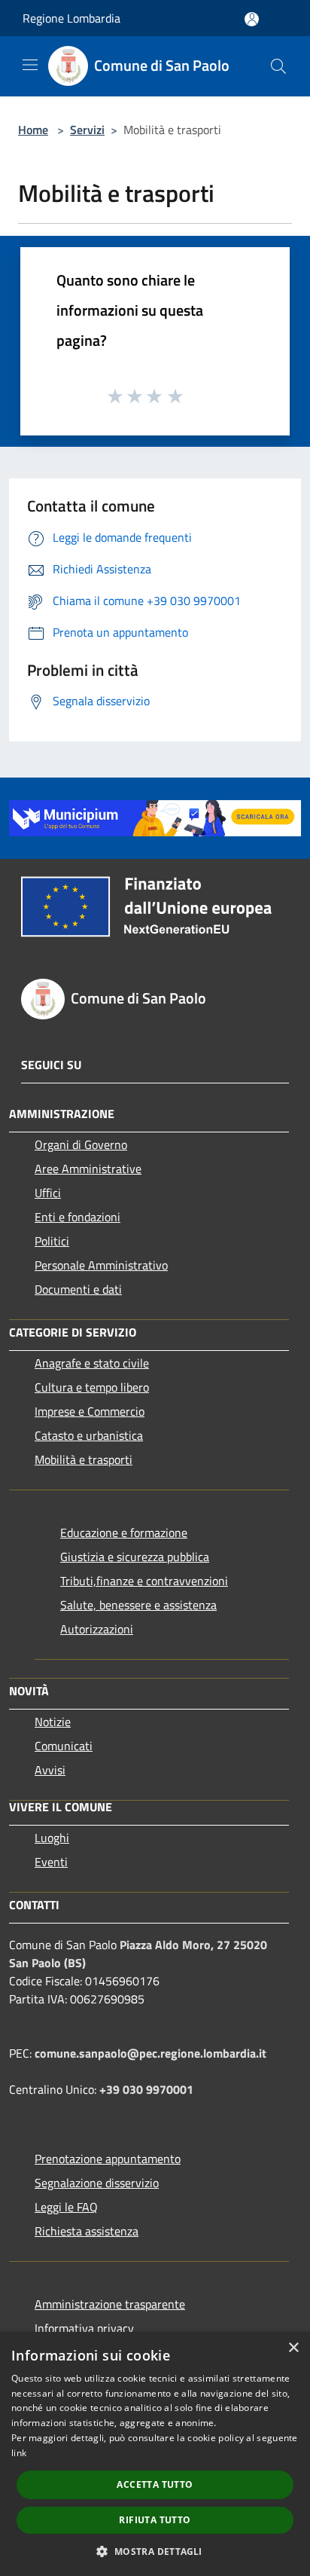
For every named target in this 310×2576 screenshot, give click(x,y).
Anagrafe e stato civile (92, 1363)
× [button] (293, 2348)
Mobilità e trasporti (84, 1459)
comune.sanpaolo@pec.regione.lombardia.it (150, 2053)
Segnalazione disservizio (97, 2183)
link (19, 2453)
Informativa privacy (84, 2328)
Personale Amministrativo (101, 1265)
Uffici (48, 1193)
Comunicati (64, 1746)
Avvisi (50, 1770)
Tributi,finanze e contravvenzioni (144, 1581)
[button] (155, 2551)
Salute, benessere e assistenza (138, 1605)
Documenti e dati (78, 1289)
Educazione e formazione (124, 1532)
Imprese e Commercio (90, 1411)
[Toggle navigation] (30, 65)
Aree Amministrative (88, 1169)
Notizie (53, 1722)
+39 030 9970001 (146, 2089)
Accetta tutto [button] (155, 2484)
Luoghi (52, 1838)
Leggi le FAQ (66, 2207)
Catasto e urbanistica (89, 1435)
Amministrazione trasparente (110, 2304)
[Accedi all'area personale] (252, 19)
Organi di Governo (81, 1144)
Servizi (87, 130)
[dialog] (155, 2454)
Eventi (51, 1862)
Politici (52, 1241)
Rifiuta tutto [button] (155, 2520)
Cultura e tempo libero (92, 1387)
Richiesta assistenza (87, 2231)
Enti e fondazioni (77, 1217)
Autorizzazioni (97, 1629)
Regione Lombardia (71, 18)
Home (33, 130)
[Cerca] (278, 66)
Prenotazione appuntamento (108, 2159)
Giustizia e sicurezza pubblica (135, 1557)
